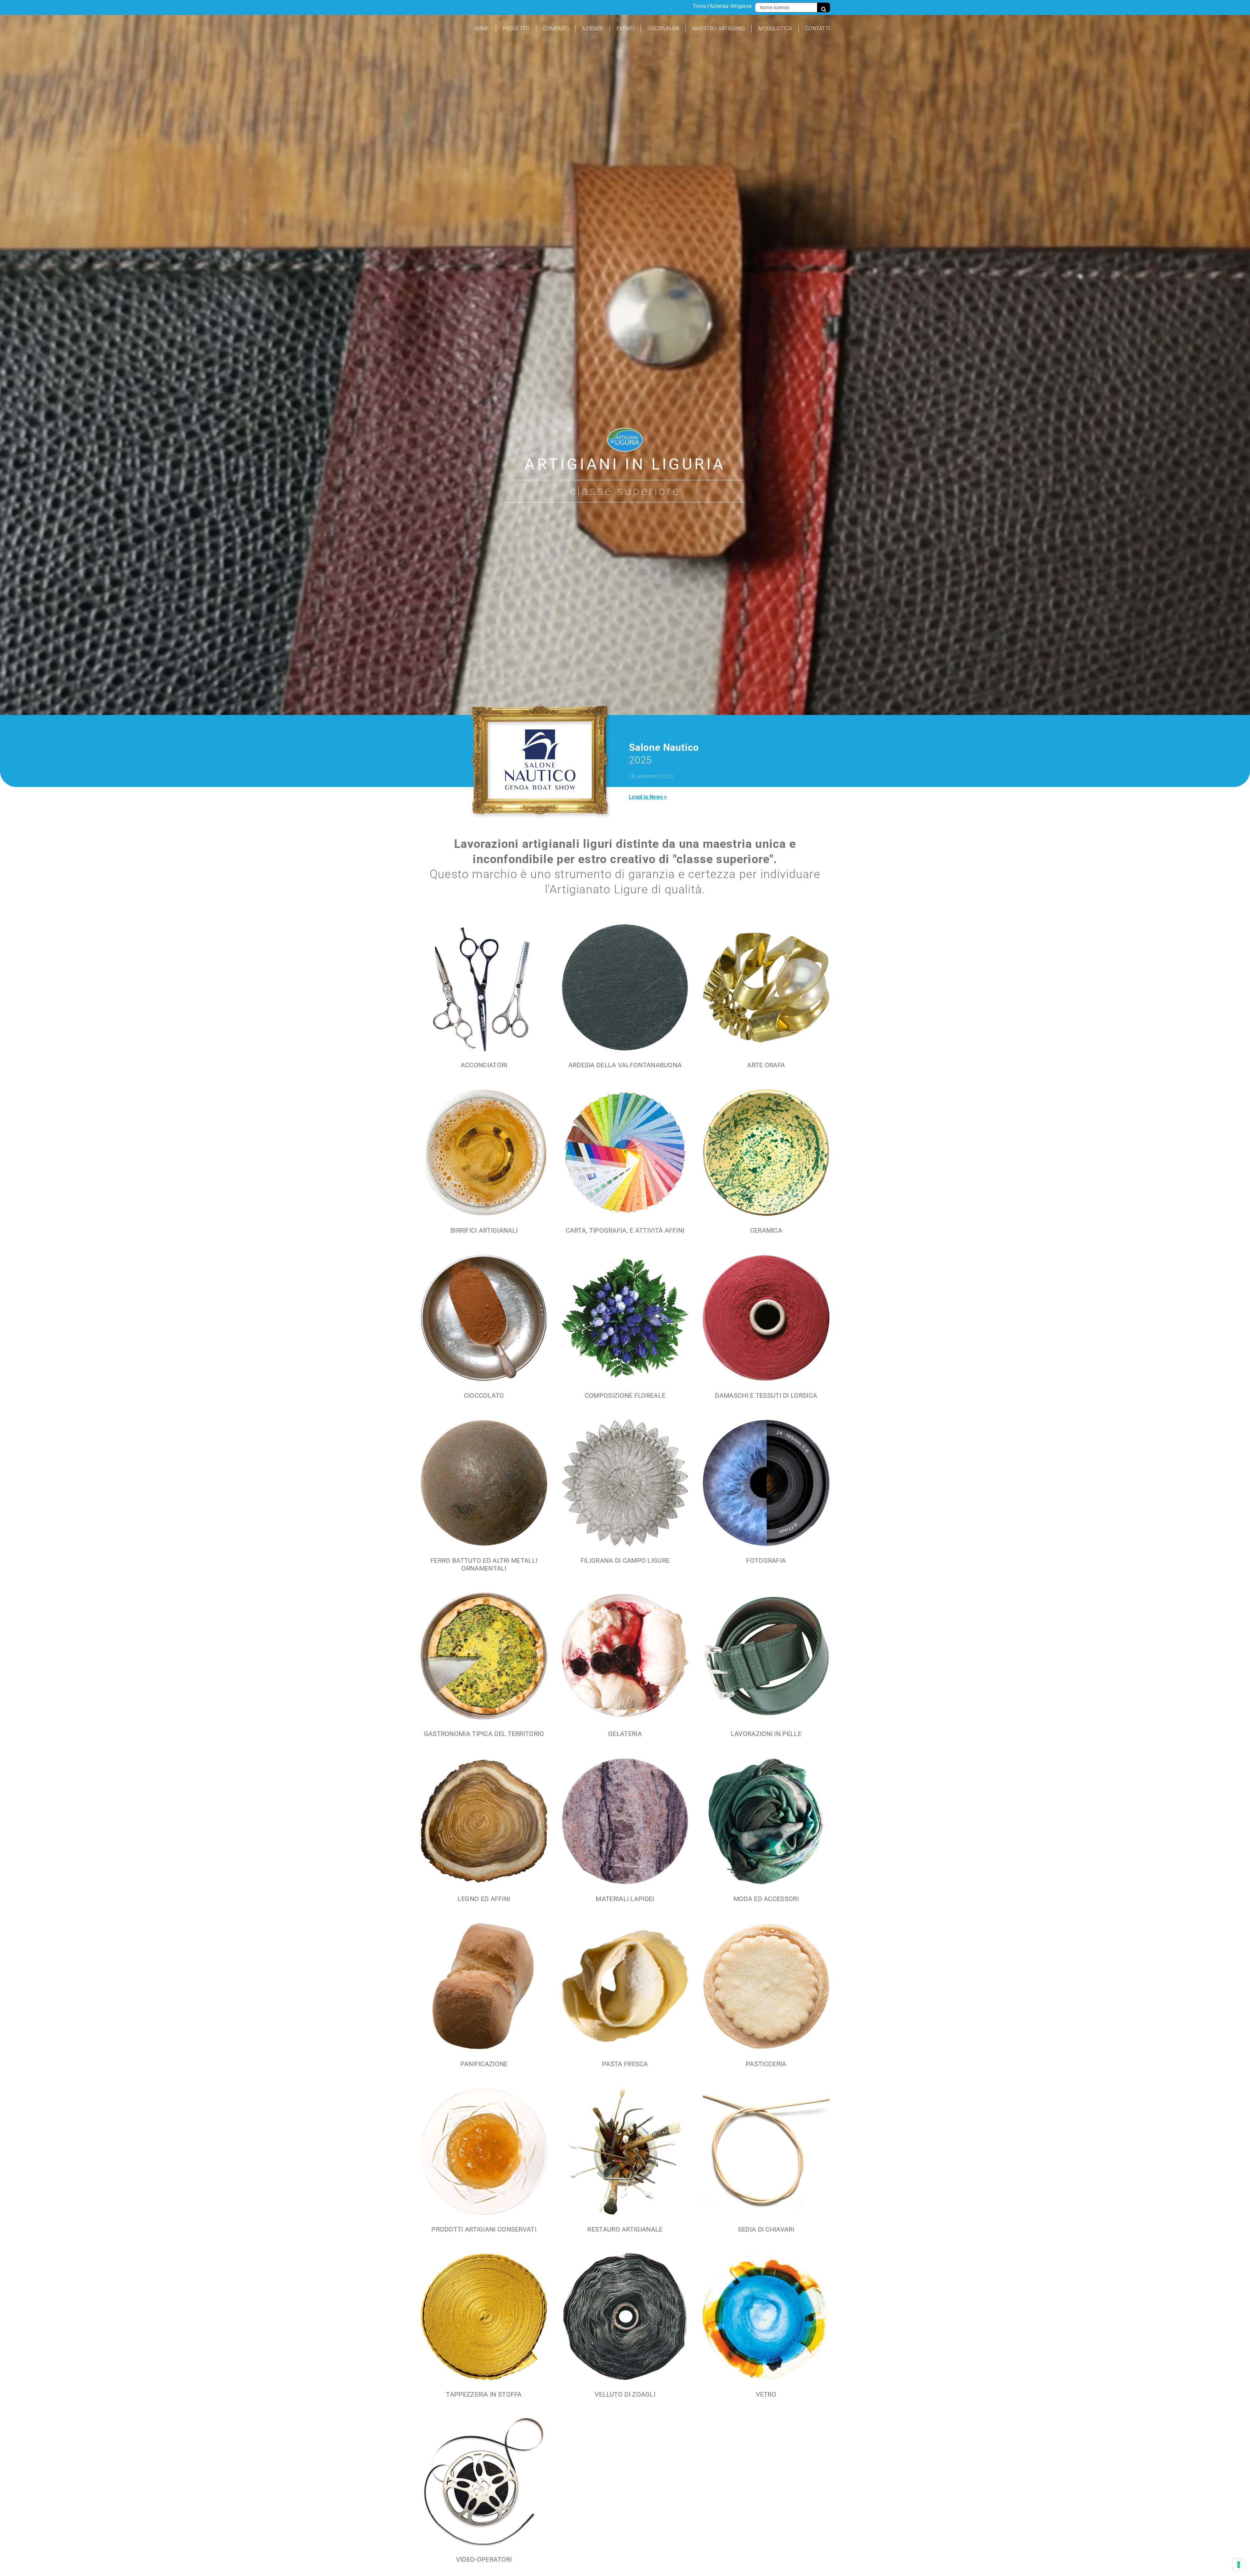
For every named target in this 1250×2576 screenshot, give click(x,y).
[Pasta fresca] (625, 1998)
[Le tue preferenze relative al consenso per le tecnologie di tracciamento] (1239, 2565)
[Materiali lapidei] (625, 1833)
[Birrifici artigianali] (484, 1164)
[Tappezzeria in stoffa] (484, 2329)
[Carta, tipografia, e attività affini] (625, 1164)
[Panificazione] (484, 1998)
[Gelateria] (625, 1668)
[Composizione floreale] (625, 1330)
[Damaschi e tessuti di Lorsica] (766, 1330)
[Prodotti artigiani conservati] (484, 2163)
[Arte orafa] (766, 999)
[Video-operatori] (484, 2494)
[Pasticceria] (766, 1998)
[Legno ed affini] (484, 1833)
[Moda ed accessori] (766, 1833)
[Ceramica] (766, 1164)
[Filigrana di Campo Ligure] (625, 1495)
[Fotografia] (766, 1495)
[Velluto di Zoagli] (625, 2329)
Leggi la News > (648, 797)
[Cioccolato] (484, 1330)
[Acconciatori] (484, 999)
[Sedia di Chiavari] (766, 2163)
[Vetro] (766, 2329)
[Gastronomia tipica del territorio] (484, 1668)
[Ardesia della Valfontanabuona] (625, 999)
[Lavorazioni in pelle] (766, 1668)
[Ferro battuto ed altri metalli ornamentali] (484, 1499)
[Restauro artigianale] (625, 2163)
